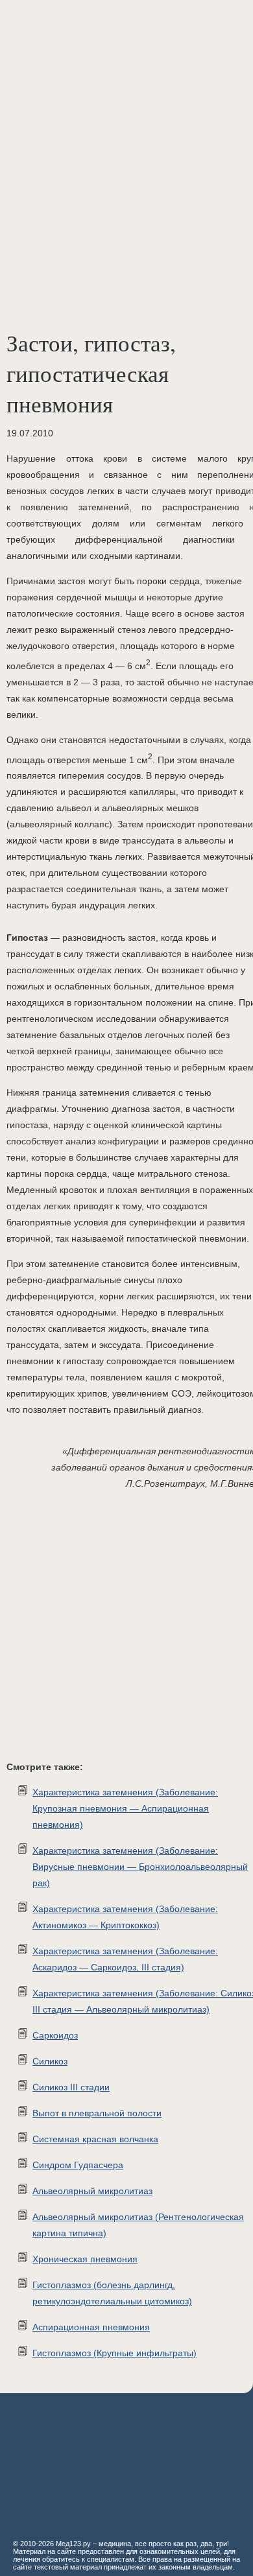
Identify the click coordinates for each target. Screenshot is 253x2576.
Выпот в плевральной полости (97, 2113)
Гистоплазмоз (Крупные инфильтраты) (114, 2353)
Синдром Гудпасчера (78, 2165)
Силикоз (50, 2061)
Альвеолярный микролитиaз (92, 2191)
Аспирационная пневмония (91, 2327)
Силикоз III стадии (71, 2087)
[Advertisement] (126, 133)
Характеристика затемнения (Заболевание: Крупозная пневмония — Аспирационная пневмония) (125, 1808)
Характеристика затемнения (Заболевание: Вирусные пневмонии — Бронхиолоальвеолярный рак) (140, 1867)
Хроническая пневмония (85, 2259)
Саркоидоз (55, 2035)
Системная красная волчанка (95, 2139)
